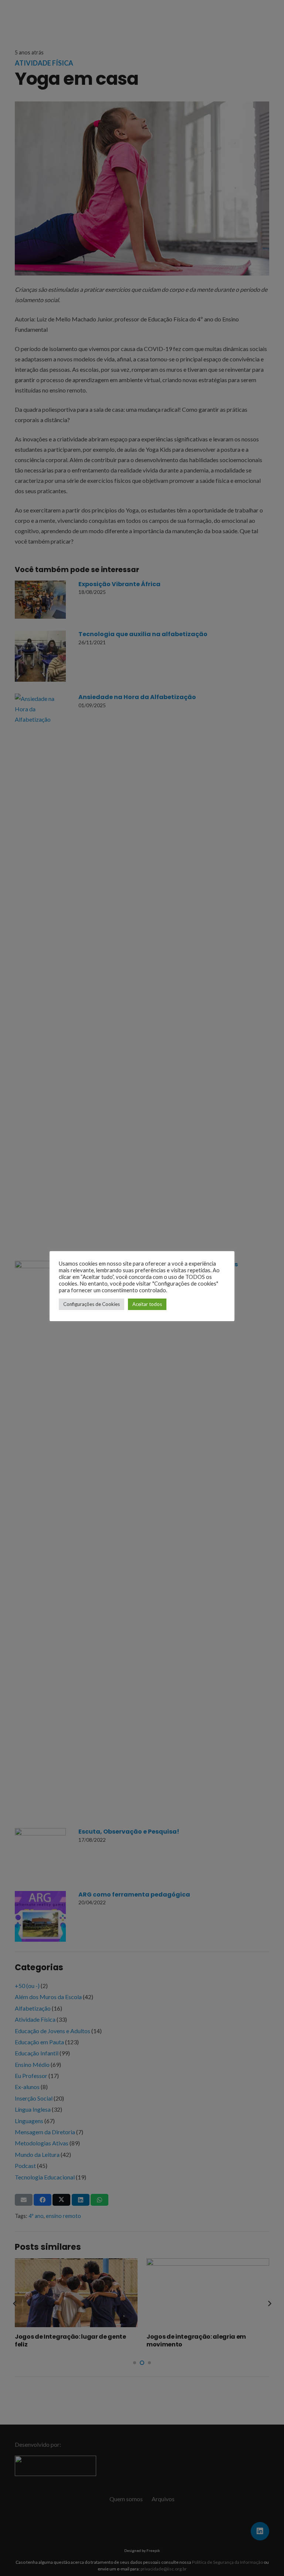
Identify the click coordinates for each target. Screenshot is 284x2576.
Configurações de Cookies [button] (92, 1304)
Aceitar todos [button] (147, 1304)
